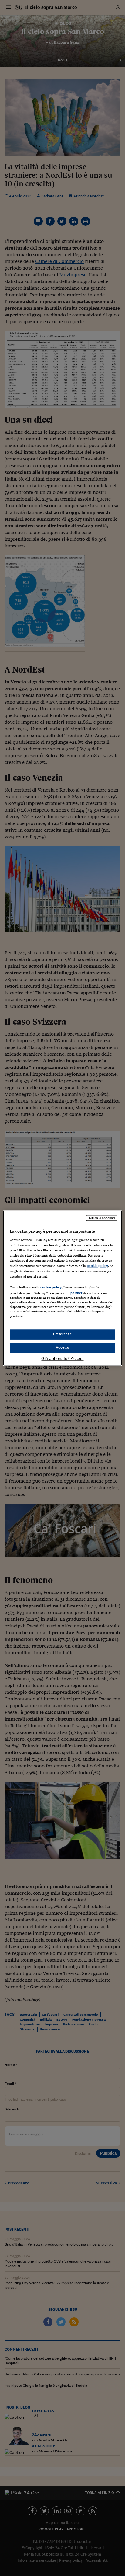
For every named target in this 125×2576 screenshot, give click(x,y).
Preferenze (62, 1334)
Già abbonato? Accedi (62, 1358)
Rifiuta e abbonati (102, 1218)
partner (76, 1293)
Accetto (63, 1347)
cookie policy (97, 1266)
